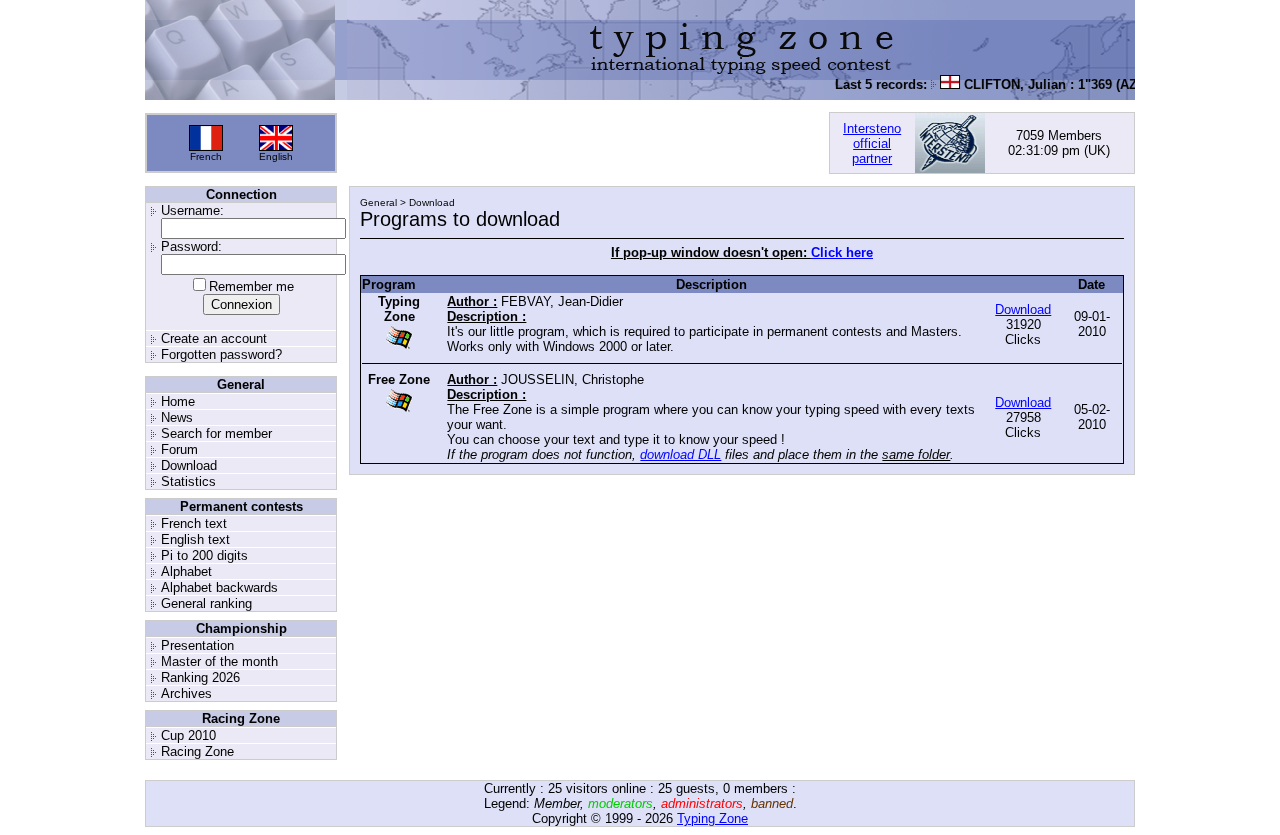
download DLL (680, 454)
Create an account (214, 338)
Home (178, 401)
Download (189, 465)
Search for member (216, 433)
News (177, 417)
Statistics (188, 481)
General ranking (206, 603)
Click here (842, 252)
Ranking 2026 (200, 677)
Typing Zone (712, 818)
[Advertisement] (583, 143)
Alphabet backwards (219, 587)
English (276, 156)
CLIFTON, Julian (1008, 84)
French (206, 156)
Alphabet (186, 571)
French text (194, 523)
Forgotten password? (221, 354)
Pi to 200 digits (204, 555)
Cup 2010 (188, 735)
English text (195, 539)
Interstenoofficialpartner (872, 143)
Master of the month (219, 661)
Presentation (197, 645)
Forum (179, 449)
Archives (186, 693)
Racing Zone (197, 751)
